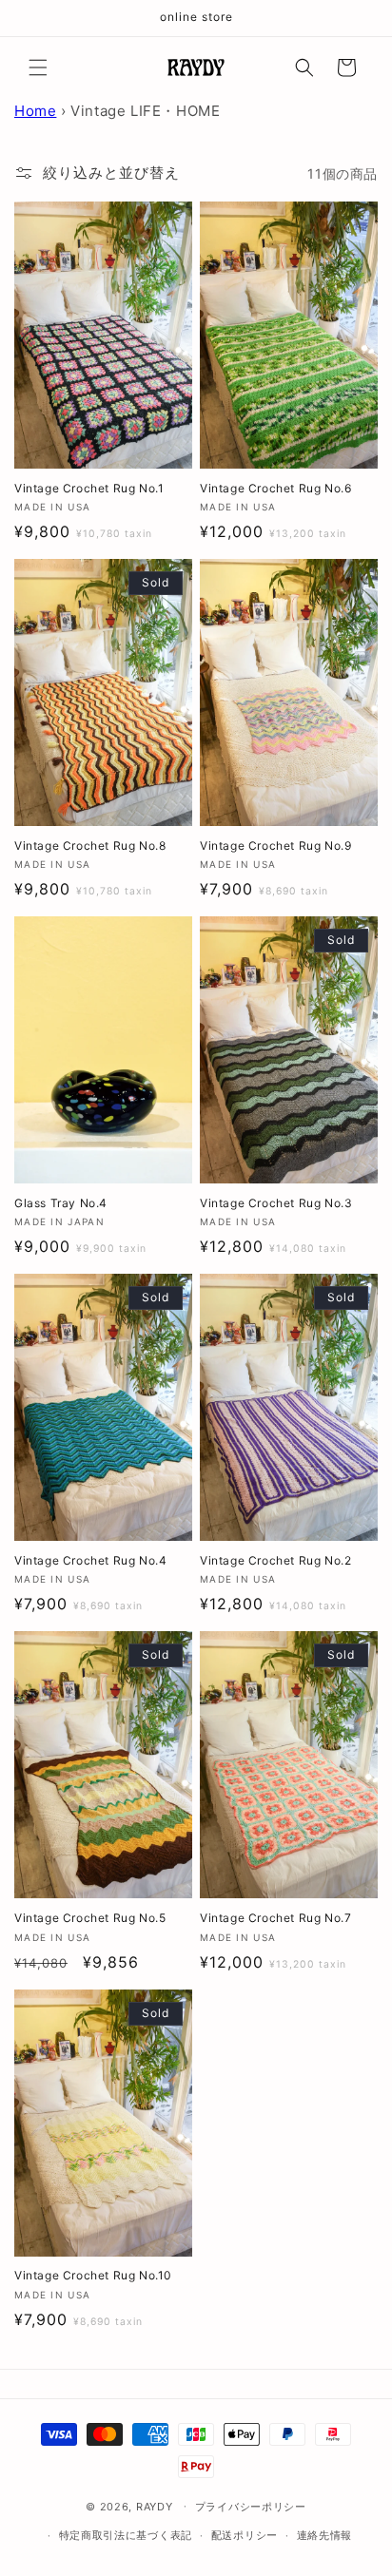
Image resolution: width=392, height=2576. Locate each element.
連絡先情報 (325, 2535)
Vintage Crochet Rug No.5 (90, 1918)
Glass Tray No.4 (61, 1203)
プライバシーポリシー (251, 2507)
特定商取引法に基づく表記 (126, 2535)
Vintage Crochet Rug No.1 (89, 488)
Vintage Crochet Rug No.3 (276, 1203)
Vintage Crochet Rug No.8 (90, 846)
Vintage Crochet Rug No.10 (93, 2275)
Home (35, 111)
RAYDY (155, 2506)
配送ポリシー (245, 2535)
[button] (38, 67)
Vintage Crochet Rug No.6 (275, 488)
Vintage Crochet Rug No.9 (275, 846)
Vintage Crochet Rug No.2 (275, 1560)
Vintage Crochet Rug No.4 (90, 1560)
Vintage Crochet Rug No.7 (275, 1918)
